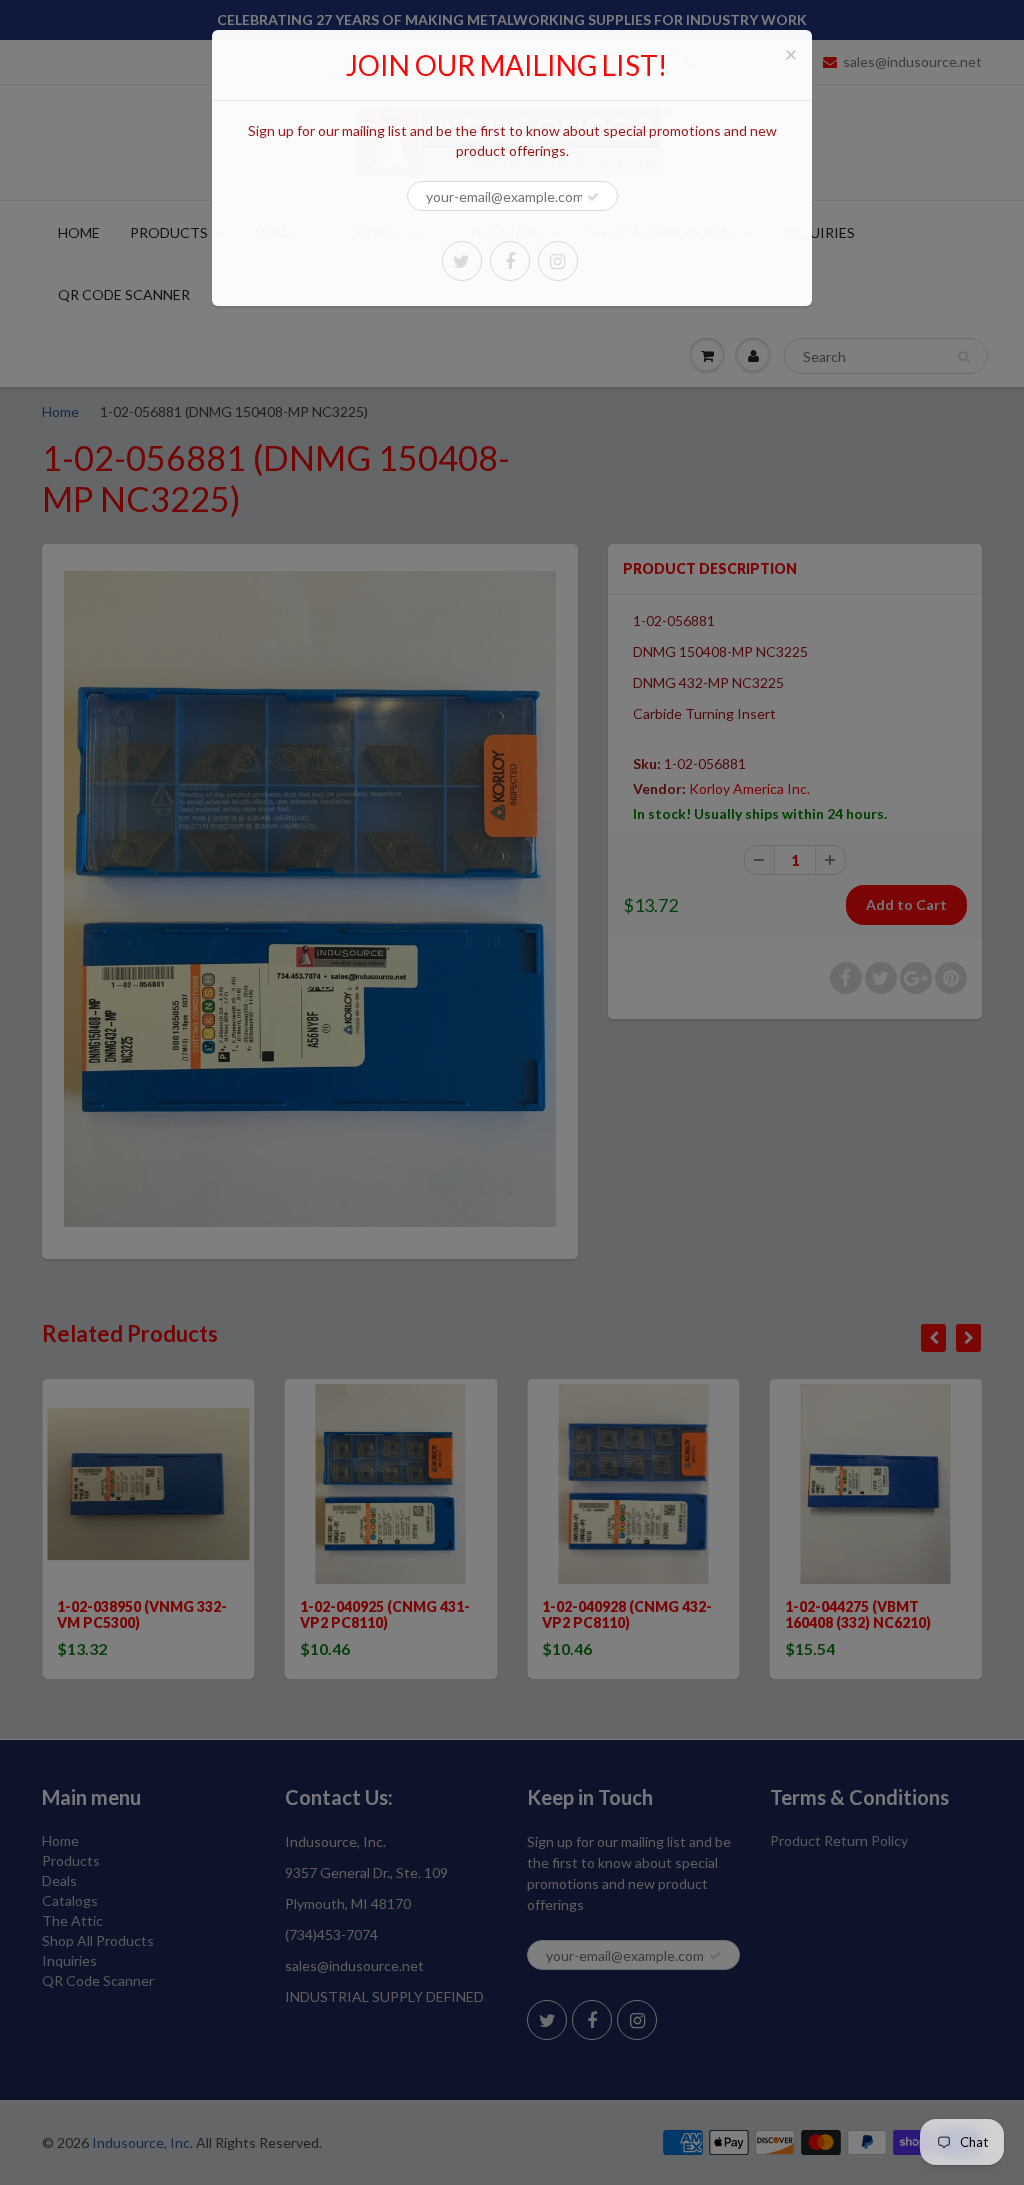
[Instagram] (558, 261)
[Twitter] (462, 261)
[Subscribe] (593, 197)
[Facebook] (510, 261)
